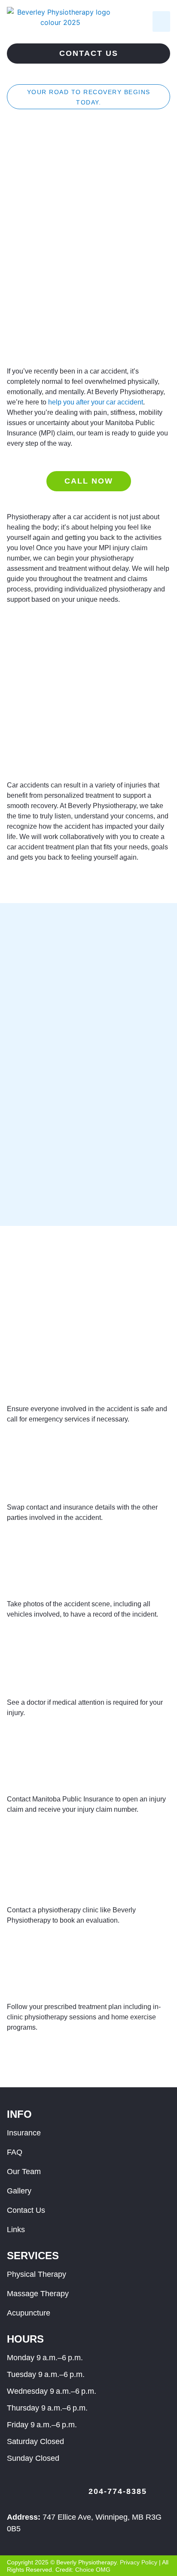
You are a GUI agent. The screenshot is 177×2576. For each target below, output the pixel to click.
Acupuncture (29, 2313)
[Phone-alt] (70, 2490)
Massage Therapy (38, 2294)
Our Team (24, 2172)
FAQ (15, 2152)
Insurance (24, 2133)
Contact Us (26, 2210)
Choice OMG (93, 2570)
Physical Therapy (37, 2274)
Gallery (19, 2191)
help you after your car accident (96, 402)
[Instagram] (52, 2490)
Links (16, 2230)
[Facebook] (35, 2490)
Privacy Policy (139, 2562)
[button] (161, 21)
